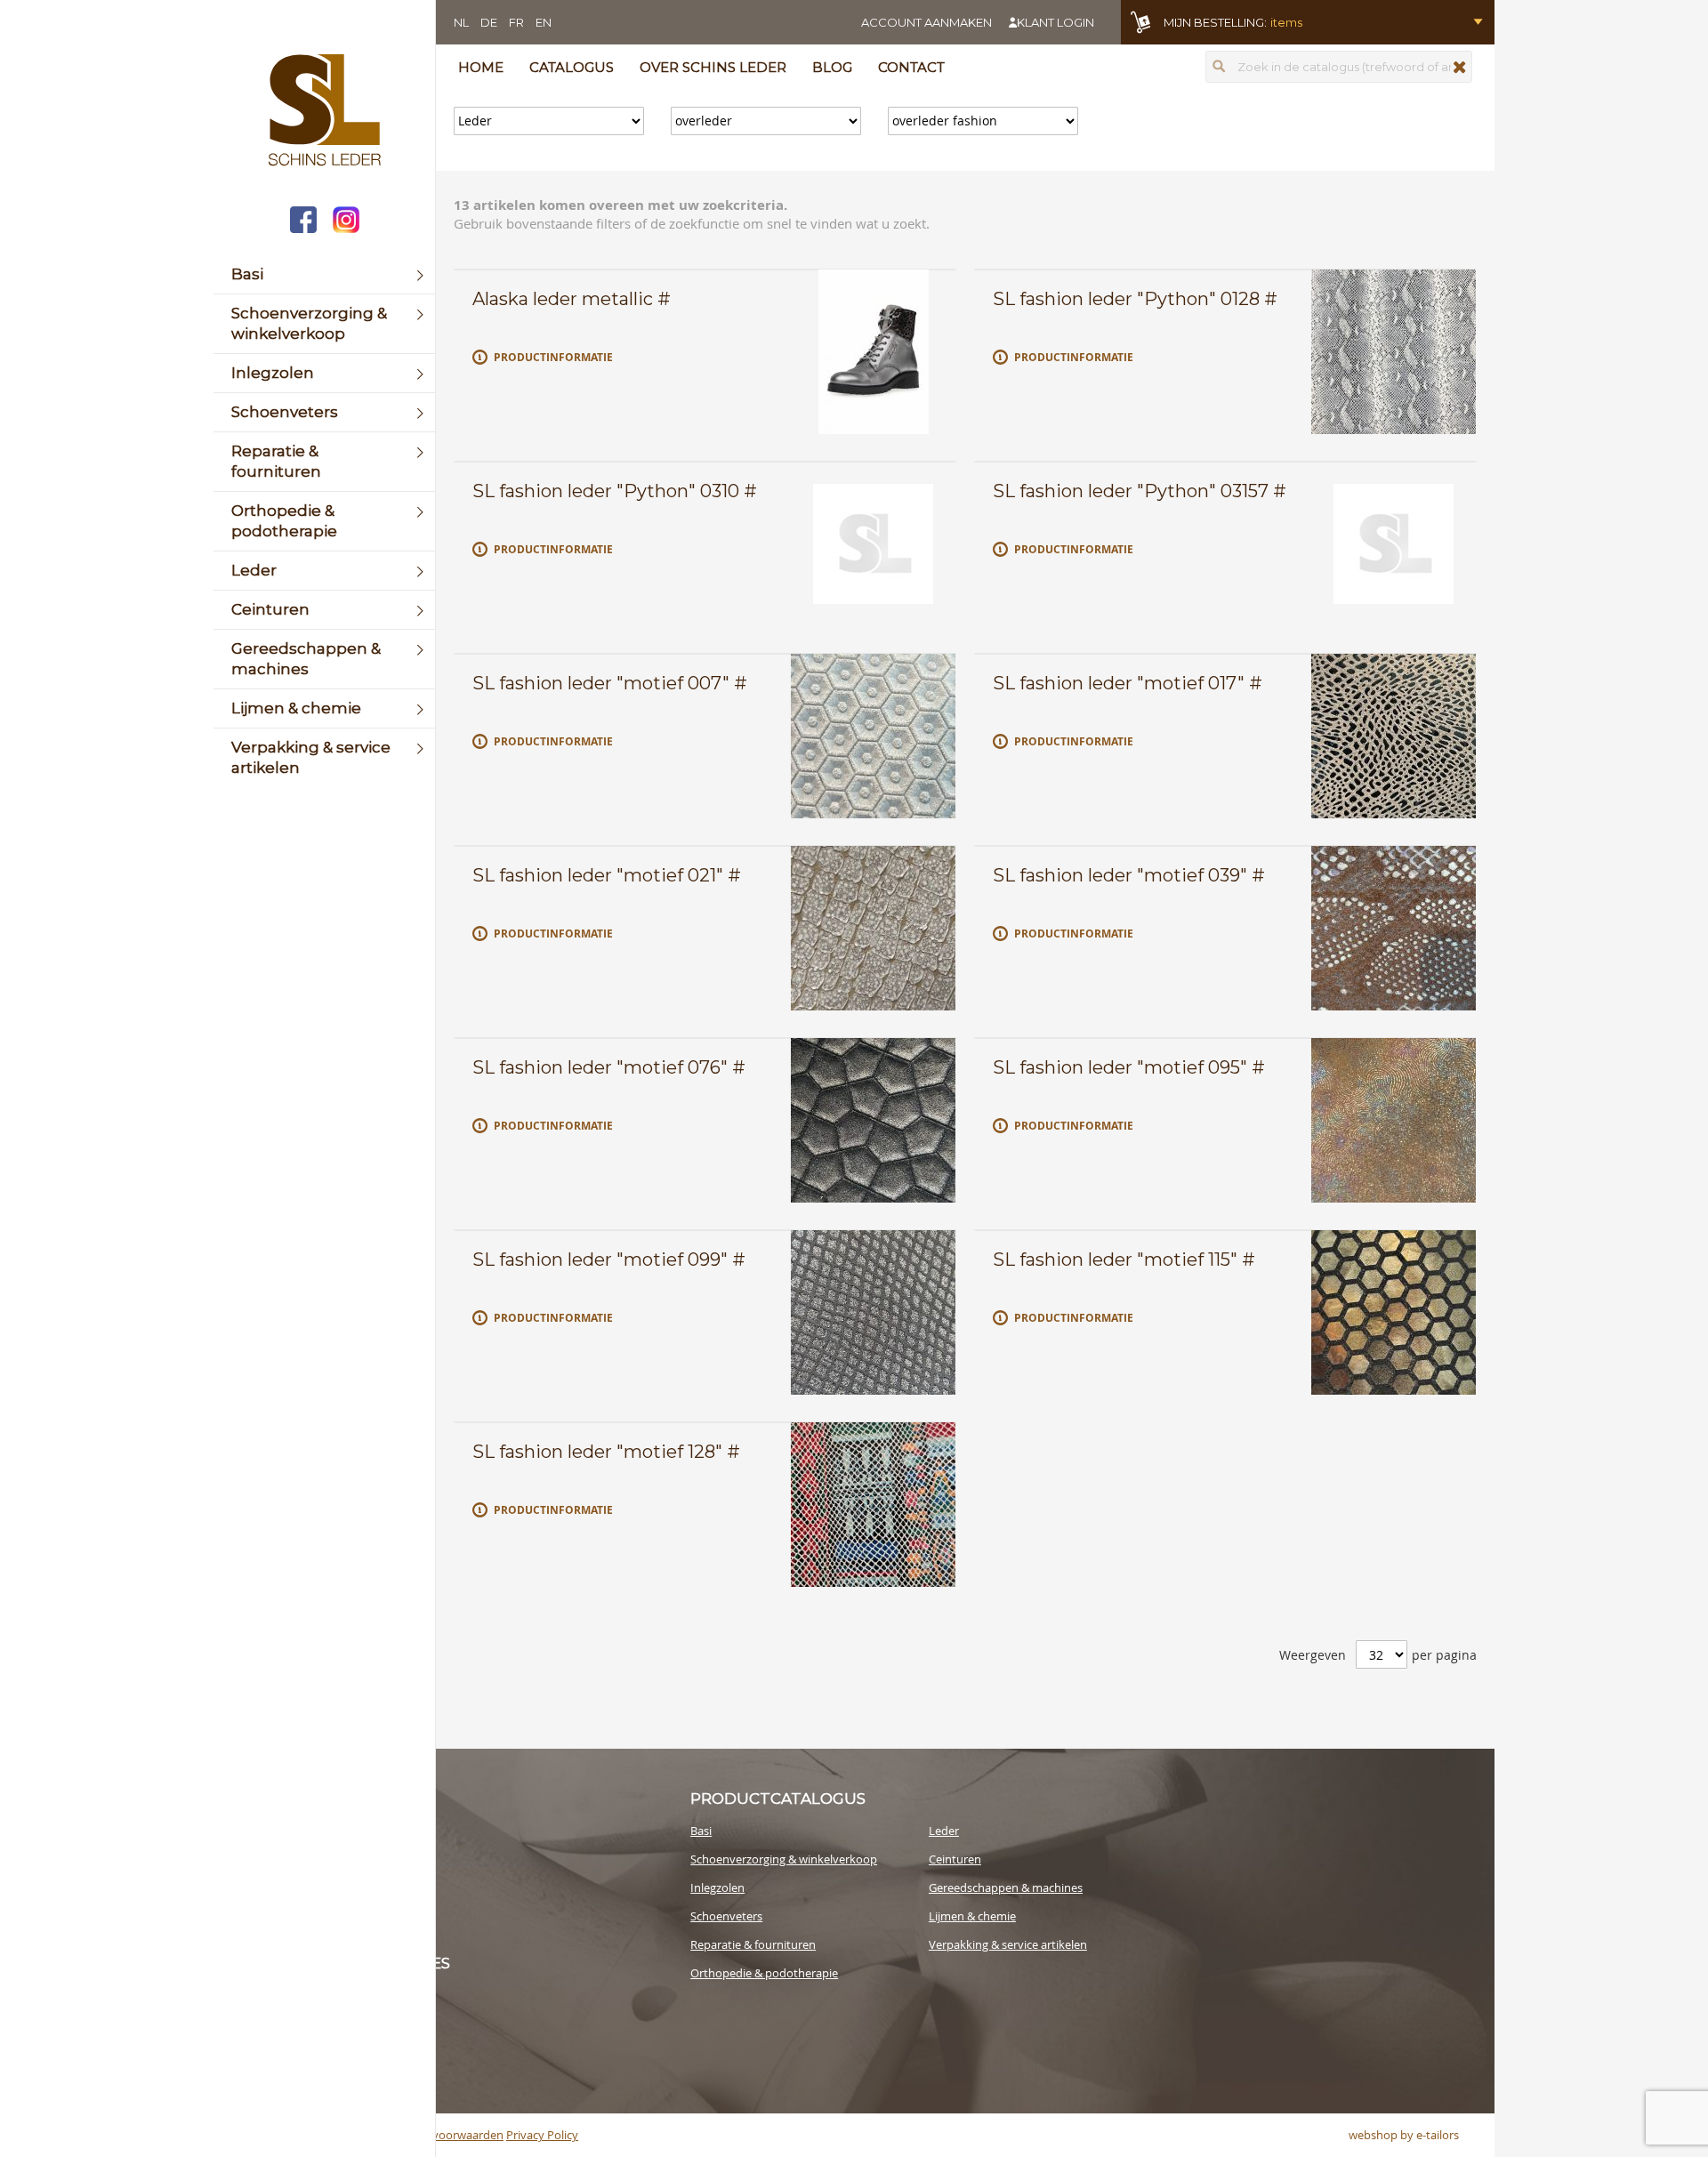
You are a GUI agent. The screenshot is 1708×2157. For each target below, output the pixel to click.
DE (489, 22)
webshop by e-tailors (1404, 2135)
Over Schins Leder (713, 67)
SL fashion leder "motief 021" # (607, 875)
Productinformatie (553, 357)
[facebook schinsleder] (303, 222)
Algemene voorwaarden (440, 2135)
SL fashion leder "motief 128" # (606, 1452)
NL (461, 22)
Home (481, 67)
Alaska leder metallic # (572, 299)
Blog (832, 67)
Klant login (1055, 22)
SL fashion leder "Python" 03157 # (1140, 491)
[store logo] (324, 112)
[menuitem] (324, 274)
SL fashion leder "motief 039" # (1129, 875)
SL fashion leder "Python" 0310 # (615, 491)
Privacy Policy (542, 2135)
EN (544, 22)
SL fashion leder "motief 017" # (1128, 683)
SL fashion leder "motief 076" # (609, 1067)
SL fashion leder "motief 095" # (1129, 1067)
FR (516, 22)
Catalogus (572, 67)
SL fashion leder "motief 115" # (1124, 1260)
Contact (911, 67)
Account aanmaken (927, 22)
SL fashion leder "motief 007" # (610, 683)
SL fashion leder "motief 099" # (609, 1260)
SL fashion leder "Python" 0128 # (1135, 299)
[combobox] (1339, 67)
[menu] (324, 521)
